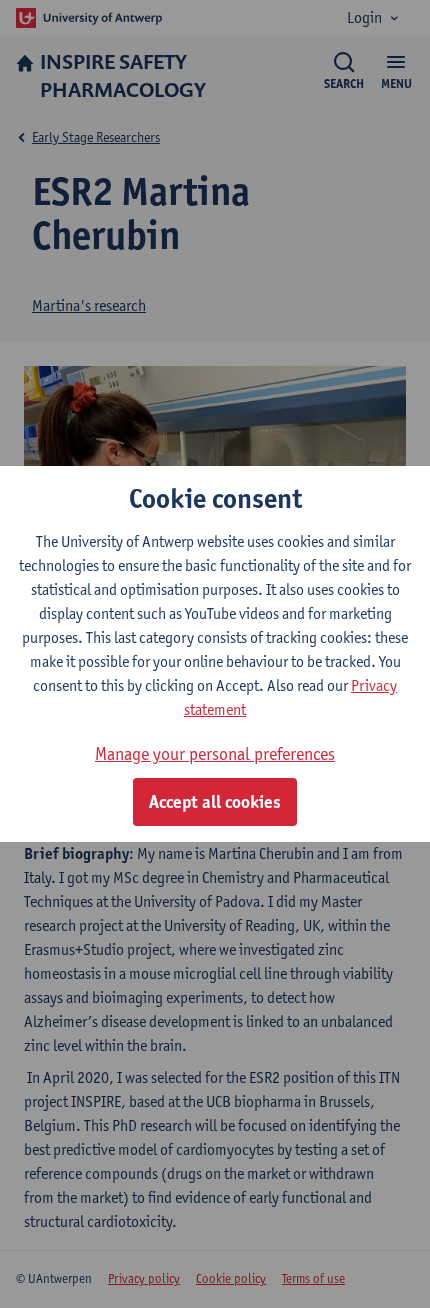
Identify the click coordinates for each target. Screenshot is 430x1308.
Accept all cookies (215, 802)
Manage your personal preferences (215, 753)
